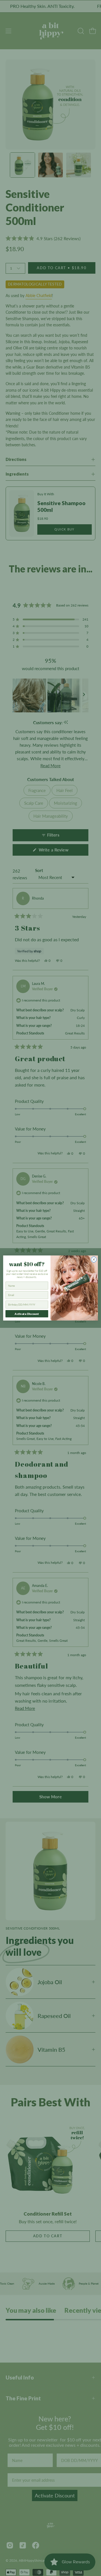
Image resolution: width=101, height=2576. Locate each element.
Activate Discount (27, 1314)
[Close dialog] (94, 1259)
